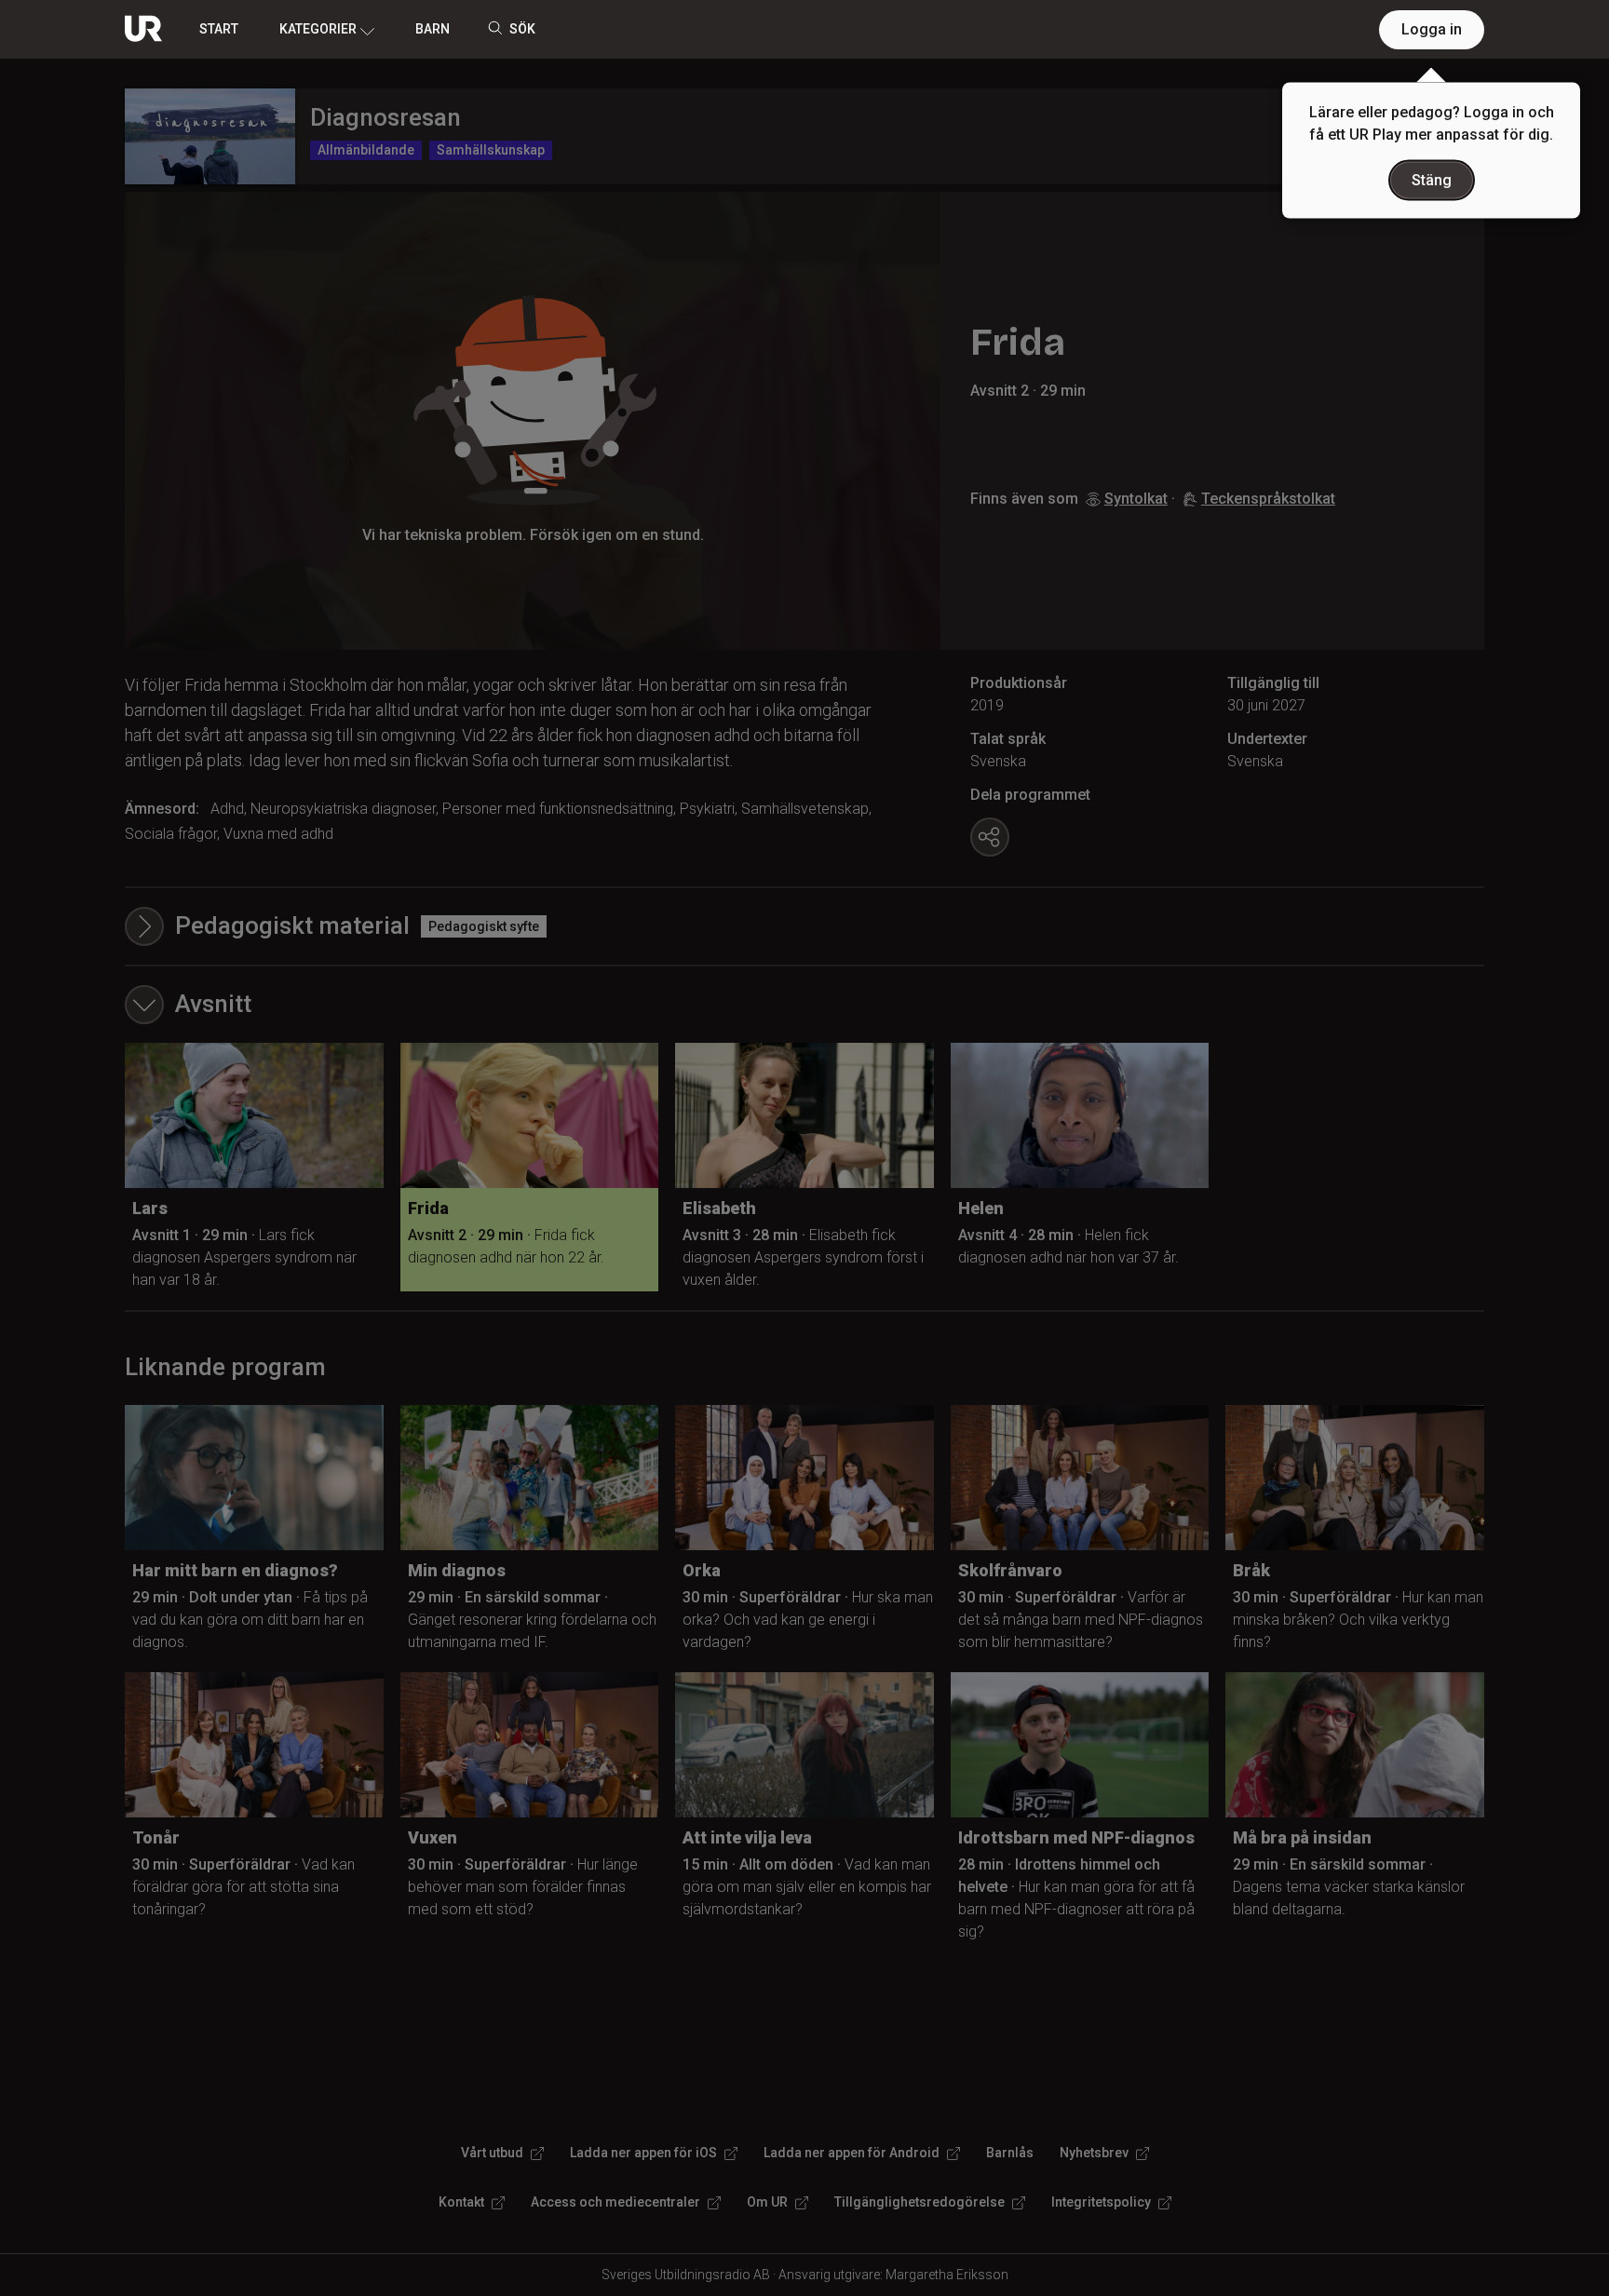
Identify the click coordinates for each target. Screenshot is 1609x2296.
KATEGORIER (318, 29)
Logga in (1432, 29)
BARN (433, 29)
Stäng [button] (1432, 180)
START (219, 29)
